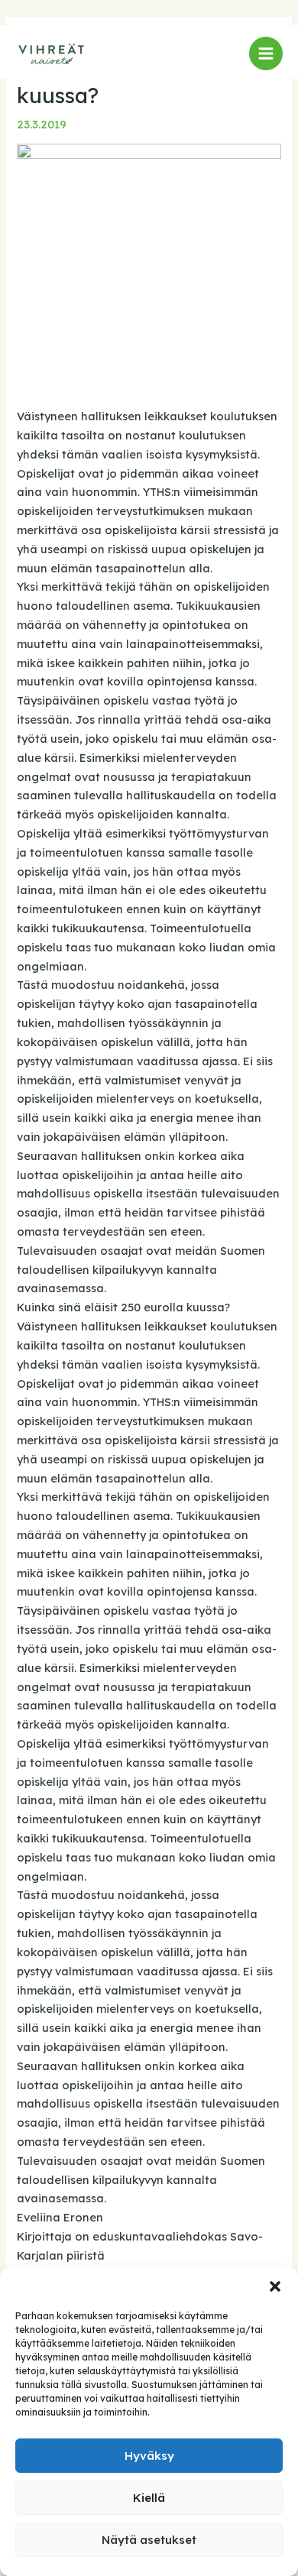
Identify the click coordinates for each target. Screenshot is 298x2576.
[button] (275, 2286)
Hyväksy (149, 2456)
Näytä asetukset (149, 2540)
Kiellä (149, 2498)
